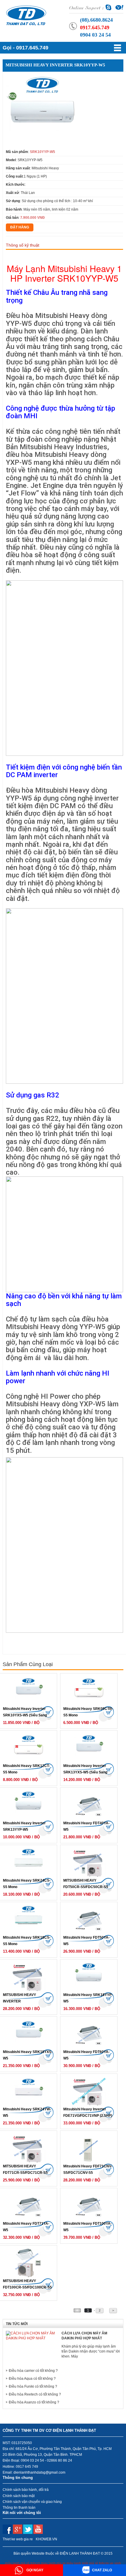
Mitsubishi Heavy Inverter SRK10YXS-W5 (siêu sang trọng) (25, 1713)
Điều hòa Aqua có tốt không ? (32, 2379)
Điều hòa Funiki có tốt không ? (33, 2386)
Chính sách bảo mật (19, 2496)
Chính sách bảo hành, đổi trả (26, 2490)
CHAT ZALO (102, 2570)
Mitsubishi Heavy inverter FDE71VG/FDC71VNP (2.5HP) (88, 2112)
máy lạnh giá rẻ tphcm (23, 2563)
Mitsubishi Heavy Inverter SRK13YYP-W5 (24, 1826)
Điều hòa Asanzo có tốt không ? (34, 2402)
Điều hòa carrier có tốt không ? (33, 2371)
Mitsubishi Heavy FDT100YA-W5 (87, 2227)
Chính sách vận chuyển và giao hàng (32, 2502)
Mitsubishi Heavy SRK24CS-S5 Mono (27, 1884)
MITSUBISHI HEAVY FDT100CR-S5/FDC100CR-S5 (27, 2284)
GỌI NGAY (34, 2570)
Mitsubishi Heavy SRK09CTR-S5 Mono (88, 1712)
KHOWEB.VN (46, 2539)
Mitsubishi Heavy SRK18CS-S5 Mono (27, 1941)
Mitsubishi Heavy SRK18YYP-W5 (88, 1998)
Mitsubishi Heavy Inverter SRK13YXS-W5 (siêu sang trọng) (85, 1770)
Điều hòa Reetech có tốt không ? (35, 2394)
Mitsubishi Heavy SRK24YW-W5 (27, 2112)
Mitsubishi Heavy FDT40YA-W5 (86, 1826)
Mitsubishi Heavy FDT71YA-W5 (26, 2227)
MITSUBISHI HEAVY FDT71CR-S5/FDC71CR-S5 (25, 2169)
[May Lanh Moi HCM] (26, 15)
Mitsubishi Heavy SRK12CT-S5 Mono (26, 1769)
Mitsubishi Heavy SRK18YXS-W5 (28, 2055)
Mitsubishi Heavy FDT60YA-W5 (86, 2055)
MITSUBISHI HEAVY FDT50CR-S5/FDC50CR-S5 (86, 1884)
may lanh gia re (53, 2563)
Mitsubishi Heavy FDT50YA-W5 (86, 1941)
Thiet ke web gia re (18, 2539)
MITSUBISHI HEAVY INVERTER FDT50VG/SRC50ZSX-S (22, 1999)
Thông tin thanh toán (19, 2508)
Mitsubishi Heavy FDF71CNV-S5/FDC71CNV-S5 (88, 2169)
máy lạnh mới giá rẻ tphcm (88, 2563)
